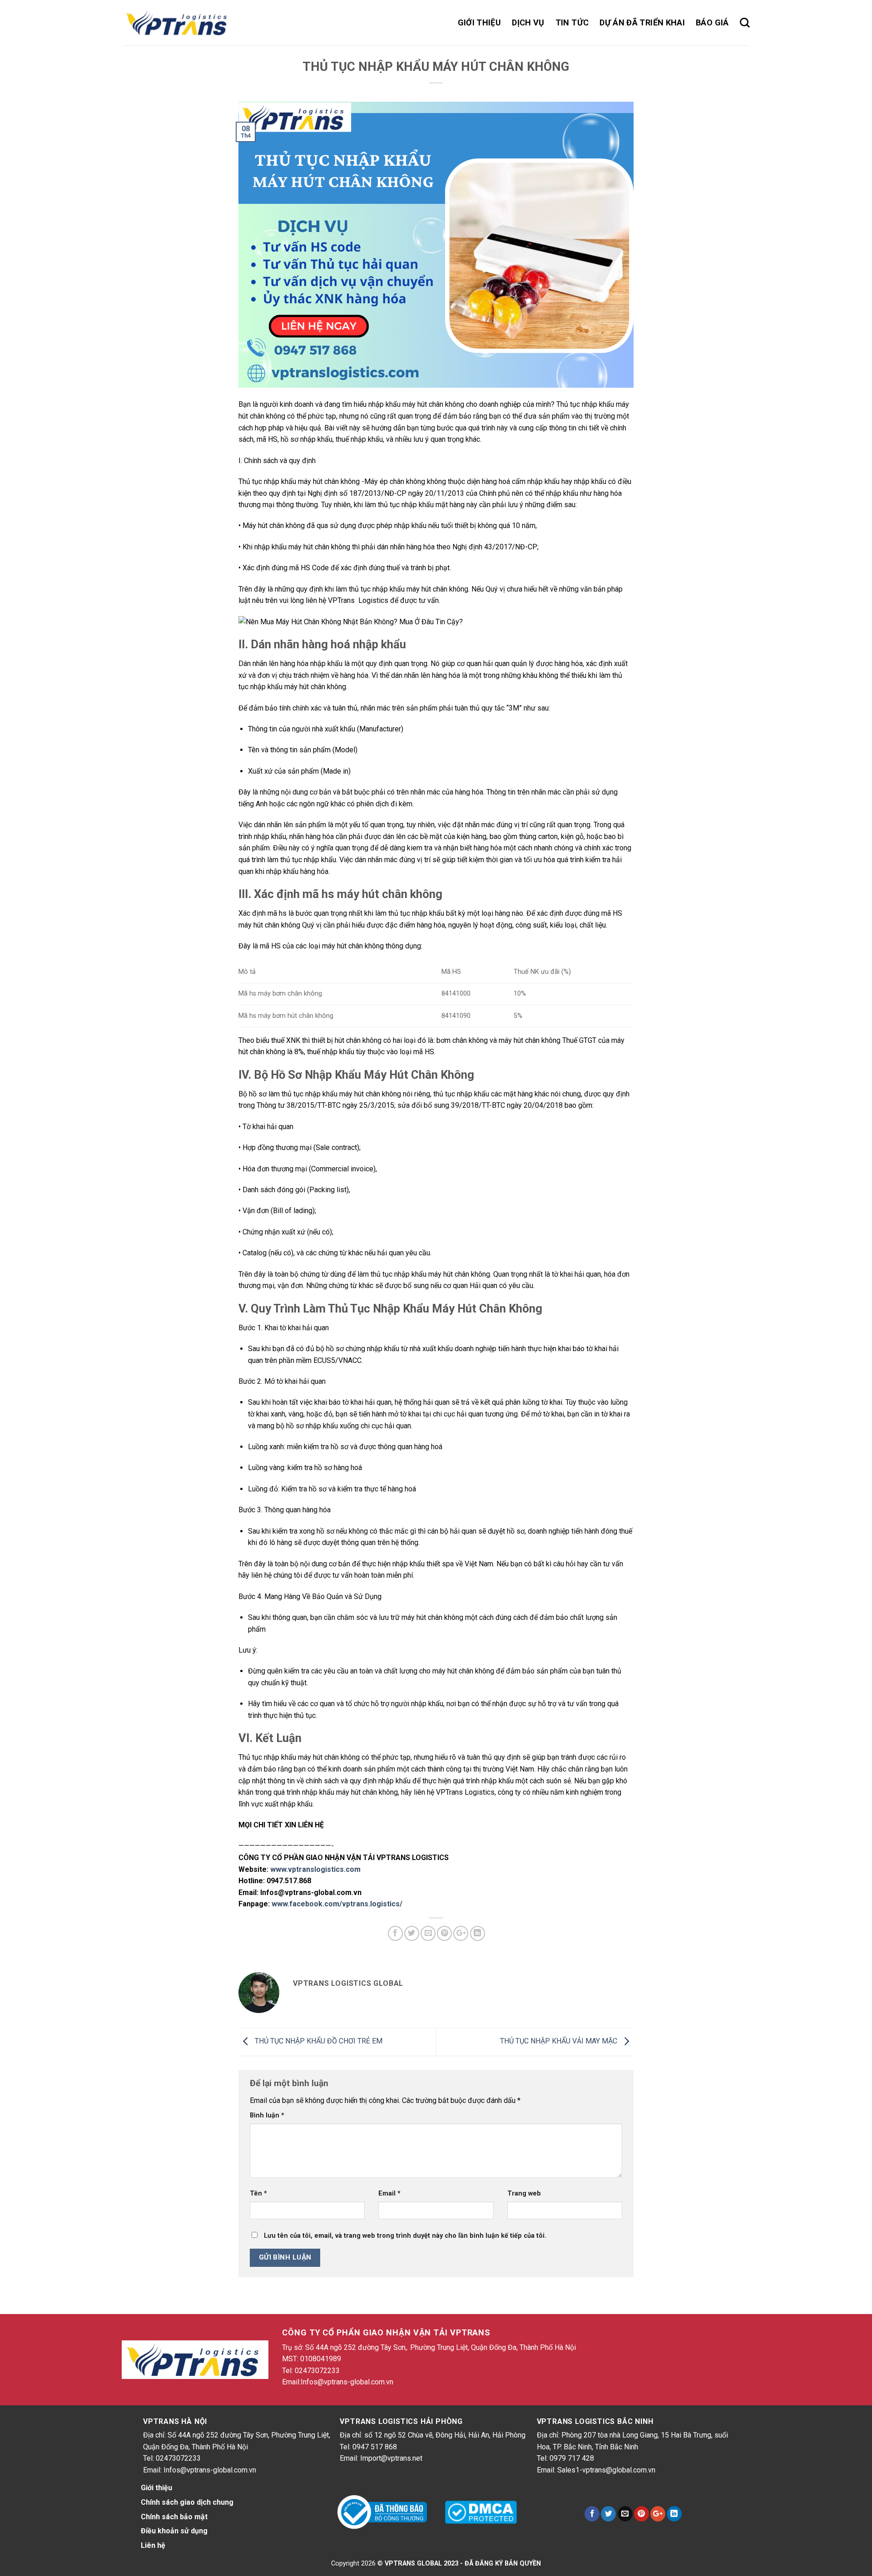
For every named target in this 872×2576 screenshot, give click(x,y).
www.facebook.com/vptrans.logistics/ (337, 1904)
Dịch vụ (528, 22)
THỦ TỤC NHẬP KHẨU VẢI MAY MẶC (560, 2041)
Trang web (524, 2194)
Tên (258, 2194)
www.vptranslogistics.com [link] (315, 1869)
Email (389, 2194)
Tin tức (572, 22)
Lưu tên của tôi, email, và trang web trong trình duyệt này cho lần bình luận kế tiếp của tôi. (405, 2236)
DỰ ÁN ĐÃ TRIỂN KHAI (642, 22)
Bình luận (267, 2115)
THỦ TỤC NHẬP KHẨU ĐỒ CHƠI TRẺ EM (318, 2041)
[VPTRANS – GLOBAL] (178, 23)
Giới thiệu (480, 22)
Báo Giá (712, 22)
